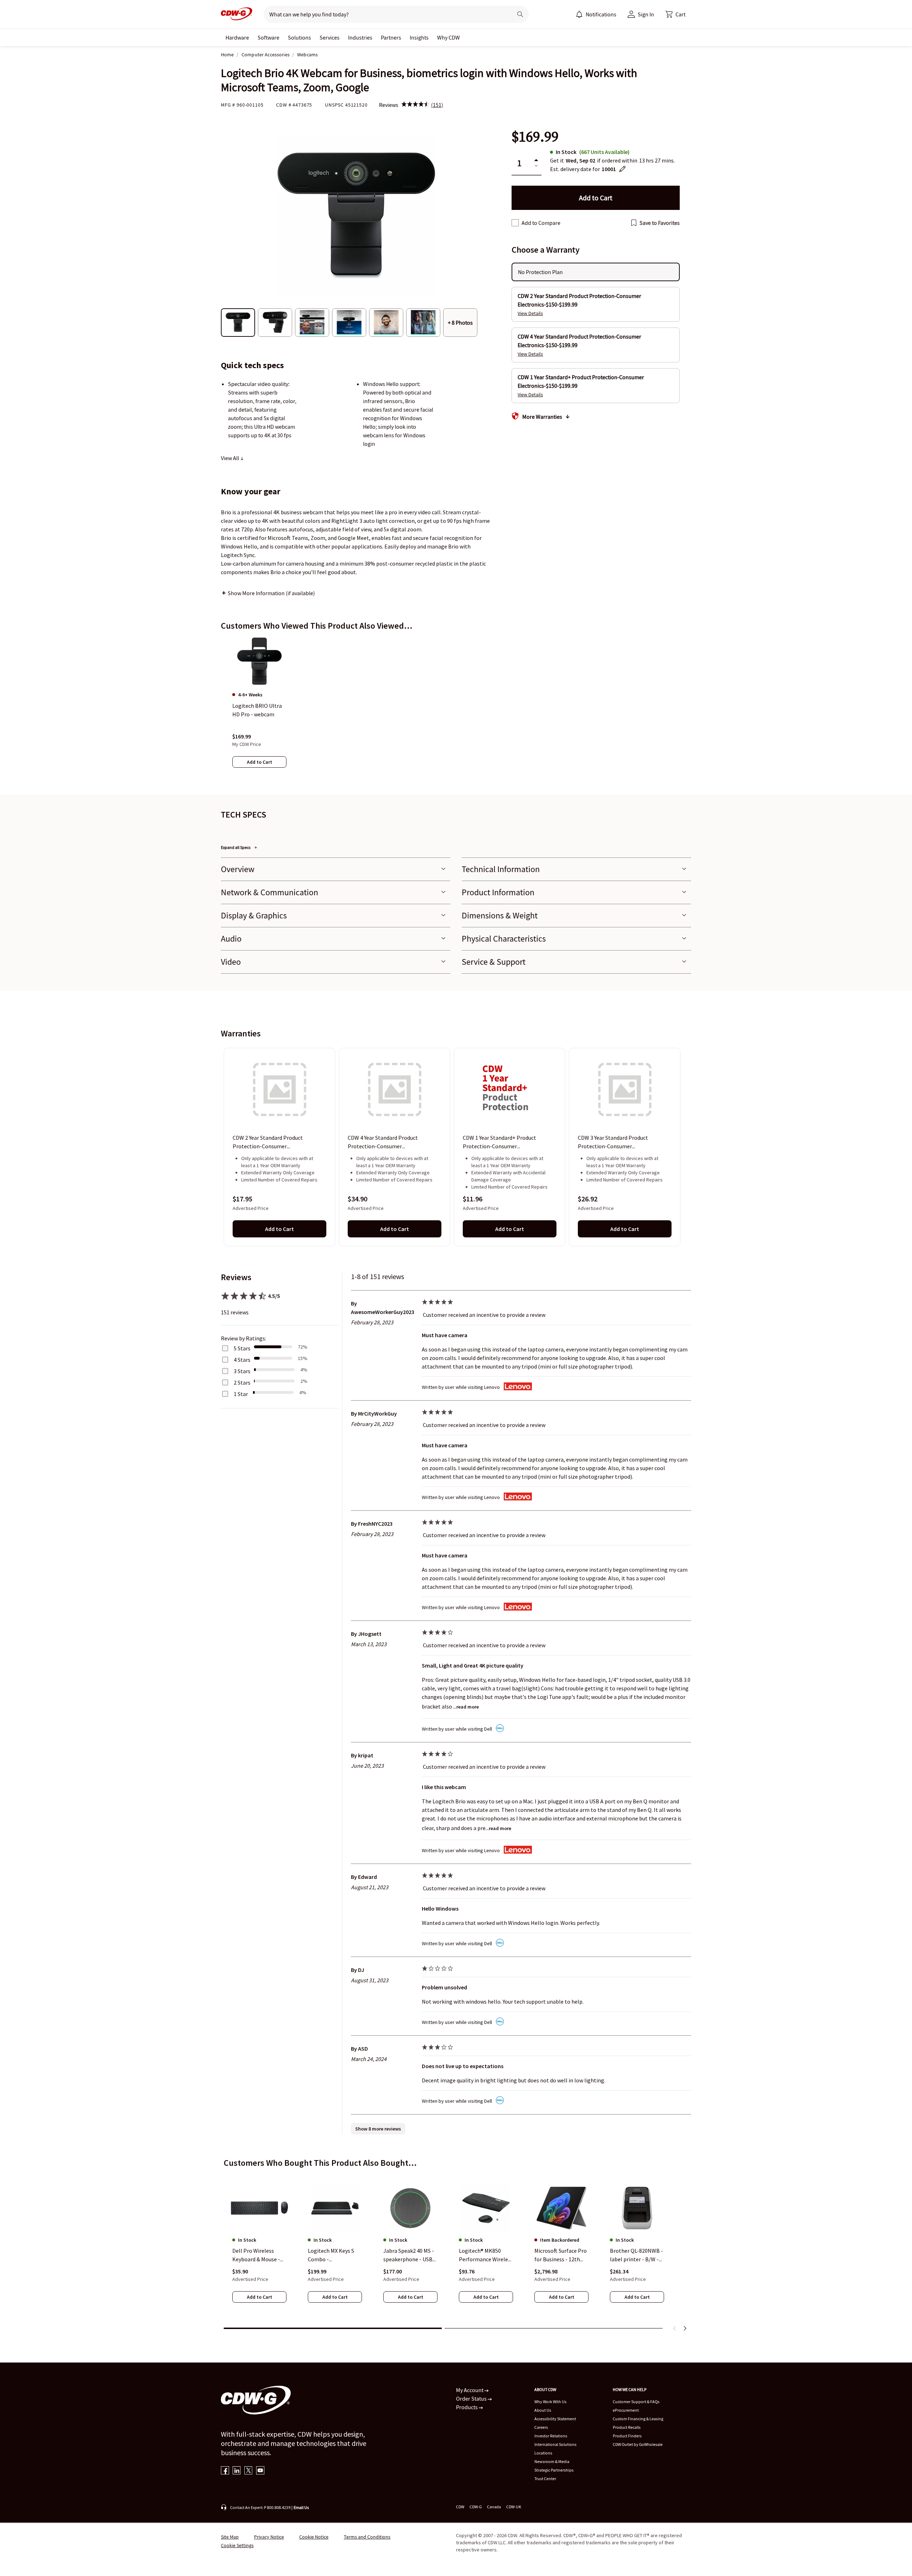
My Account (470, 2390)
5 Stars (242, 1348)
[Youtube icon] (260, 2471)
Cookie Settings (237, 2545)
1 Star (241, 1394)
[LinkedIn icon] (237, 2471)
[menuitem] (579, 14)
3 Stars (242, 1371)
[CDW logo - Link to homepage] (237, 14)
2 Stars (242, 1382)
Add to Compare (541, 223)
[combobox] (385, 14)
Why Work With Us (550, 2402)
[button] (675, 14)
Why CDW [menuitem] (449, 37)
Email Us (301, 2507)
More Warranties (542, 417)
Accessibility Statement (555, 2419)
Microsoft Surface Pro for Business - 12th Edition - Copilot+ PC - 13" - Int (561, 2255)
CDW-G (476, 2507)
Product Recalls (627, 2427)
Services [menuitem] (330, 37)
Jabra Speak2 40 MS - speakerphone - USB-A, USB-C (409, 2255)
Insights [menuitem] (419, 37)
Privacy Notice (269, 2537)
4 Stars (242, 1360)
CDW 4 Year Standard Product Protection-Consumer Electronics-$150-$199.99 (383, 1143)
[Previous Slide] (675, 2328)
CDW (460, 2507)
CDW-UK (514, 2507)
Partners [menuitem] (391, 37)
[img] (415, 105)
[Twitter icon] (248, 2471)
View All (230, 458)
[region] (456, 710)
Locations (543, 2453)
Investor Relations (551, 2436)
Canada (494, 2507)
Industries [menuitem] (360, 37)
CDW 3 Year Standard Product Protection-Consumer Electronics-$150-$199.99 (613, 1143)
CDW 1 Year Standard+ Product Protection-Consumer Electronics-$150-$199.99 (499, 1143)
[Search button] (520, 14)
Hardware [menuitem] (237, 37)
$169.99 (535, 137)
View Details (530, 313)
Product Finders (627, 2436)
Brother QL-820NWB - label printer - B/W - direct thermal (636, 2255)
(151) (437, 105)
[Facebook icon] (225, 2471)
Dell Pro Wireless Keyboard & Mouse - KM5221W (256, 2255)
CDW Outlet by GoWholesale (638, 2444)
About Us (543, 2410)
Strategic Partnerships (554, 2470)
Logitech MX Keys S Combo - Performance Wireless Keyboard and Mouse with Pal (335, 2255)
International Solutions (555, 2444)
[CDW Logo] (237, 14)
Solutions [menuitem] (299, 37)
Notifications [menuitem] (601, 14)
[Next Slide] (685, 2328)
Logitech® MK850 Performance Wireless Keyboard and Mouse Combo (486, 2255)
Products (467, 2407)
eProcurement (626, 2410)
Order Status (472, 2399)
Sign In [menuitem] (646, 14)
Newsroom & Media (552, 2461)
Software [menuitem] (268, 37)
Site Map (230, 2537)
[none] (237, 37)
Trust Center (545, 2479)
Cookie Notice (314, 2537)
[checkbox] (515, 223)
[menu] (596, 14)
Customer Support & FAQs (636, 2402)
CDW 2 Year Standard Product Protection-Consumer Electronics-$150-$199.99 (268, 1143)
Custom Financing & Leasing (638, 2419)
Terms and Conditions (367, 2537)
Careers (541, 2427)
